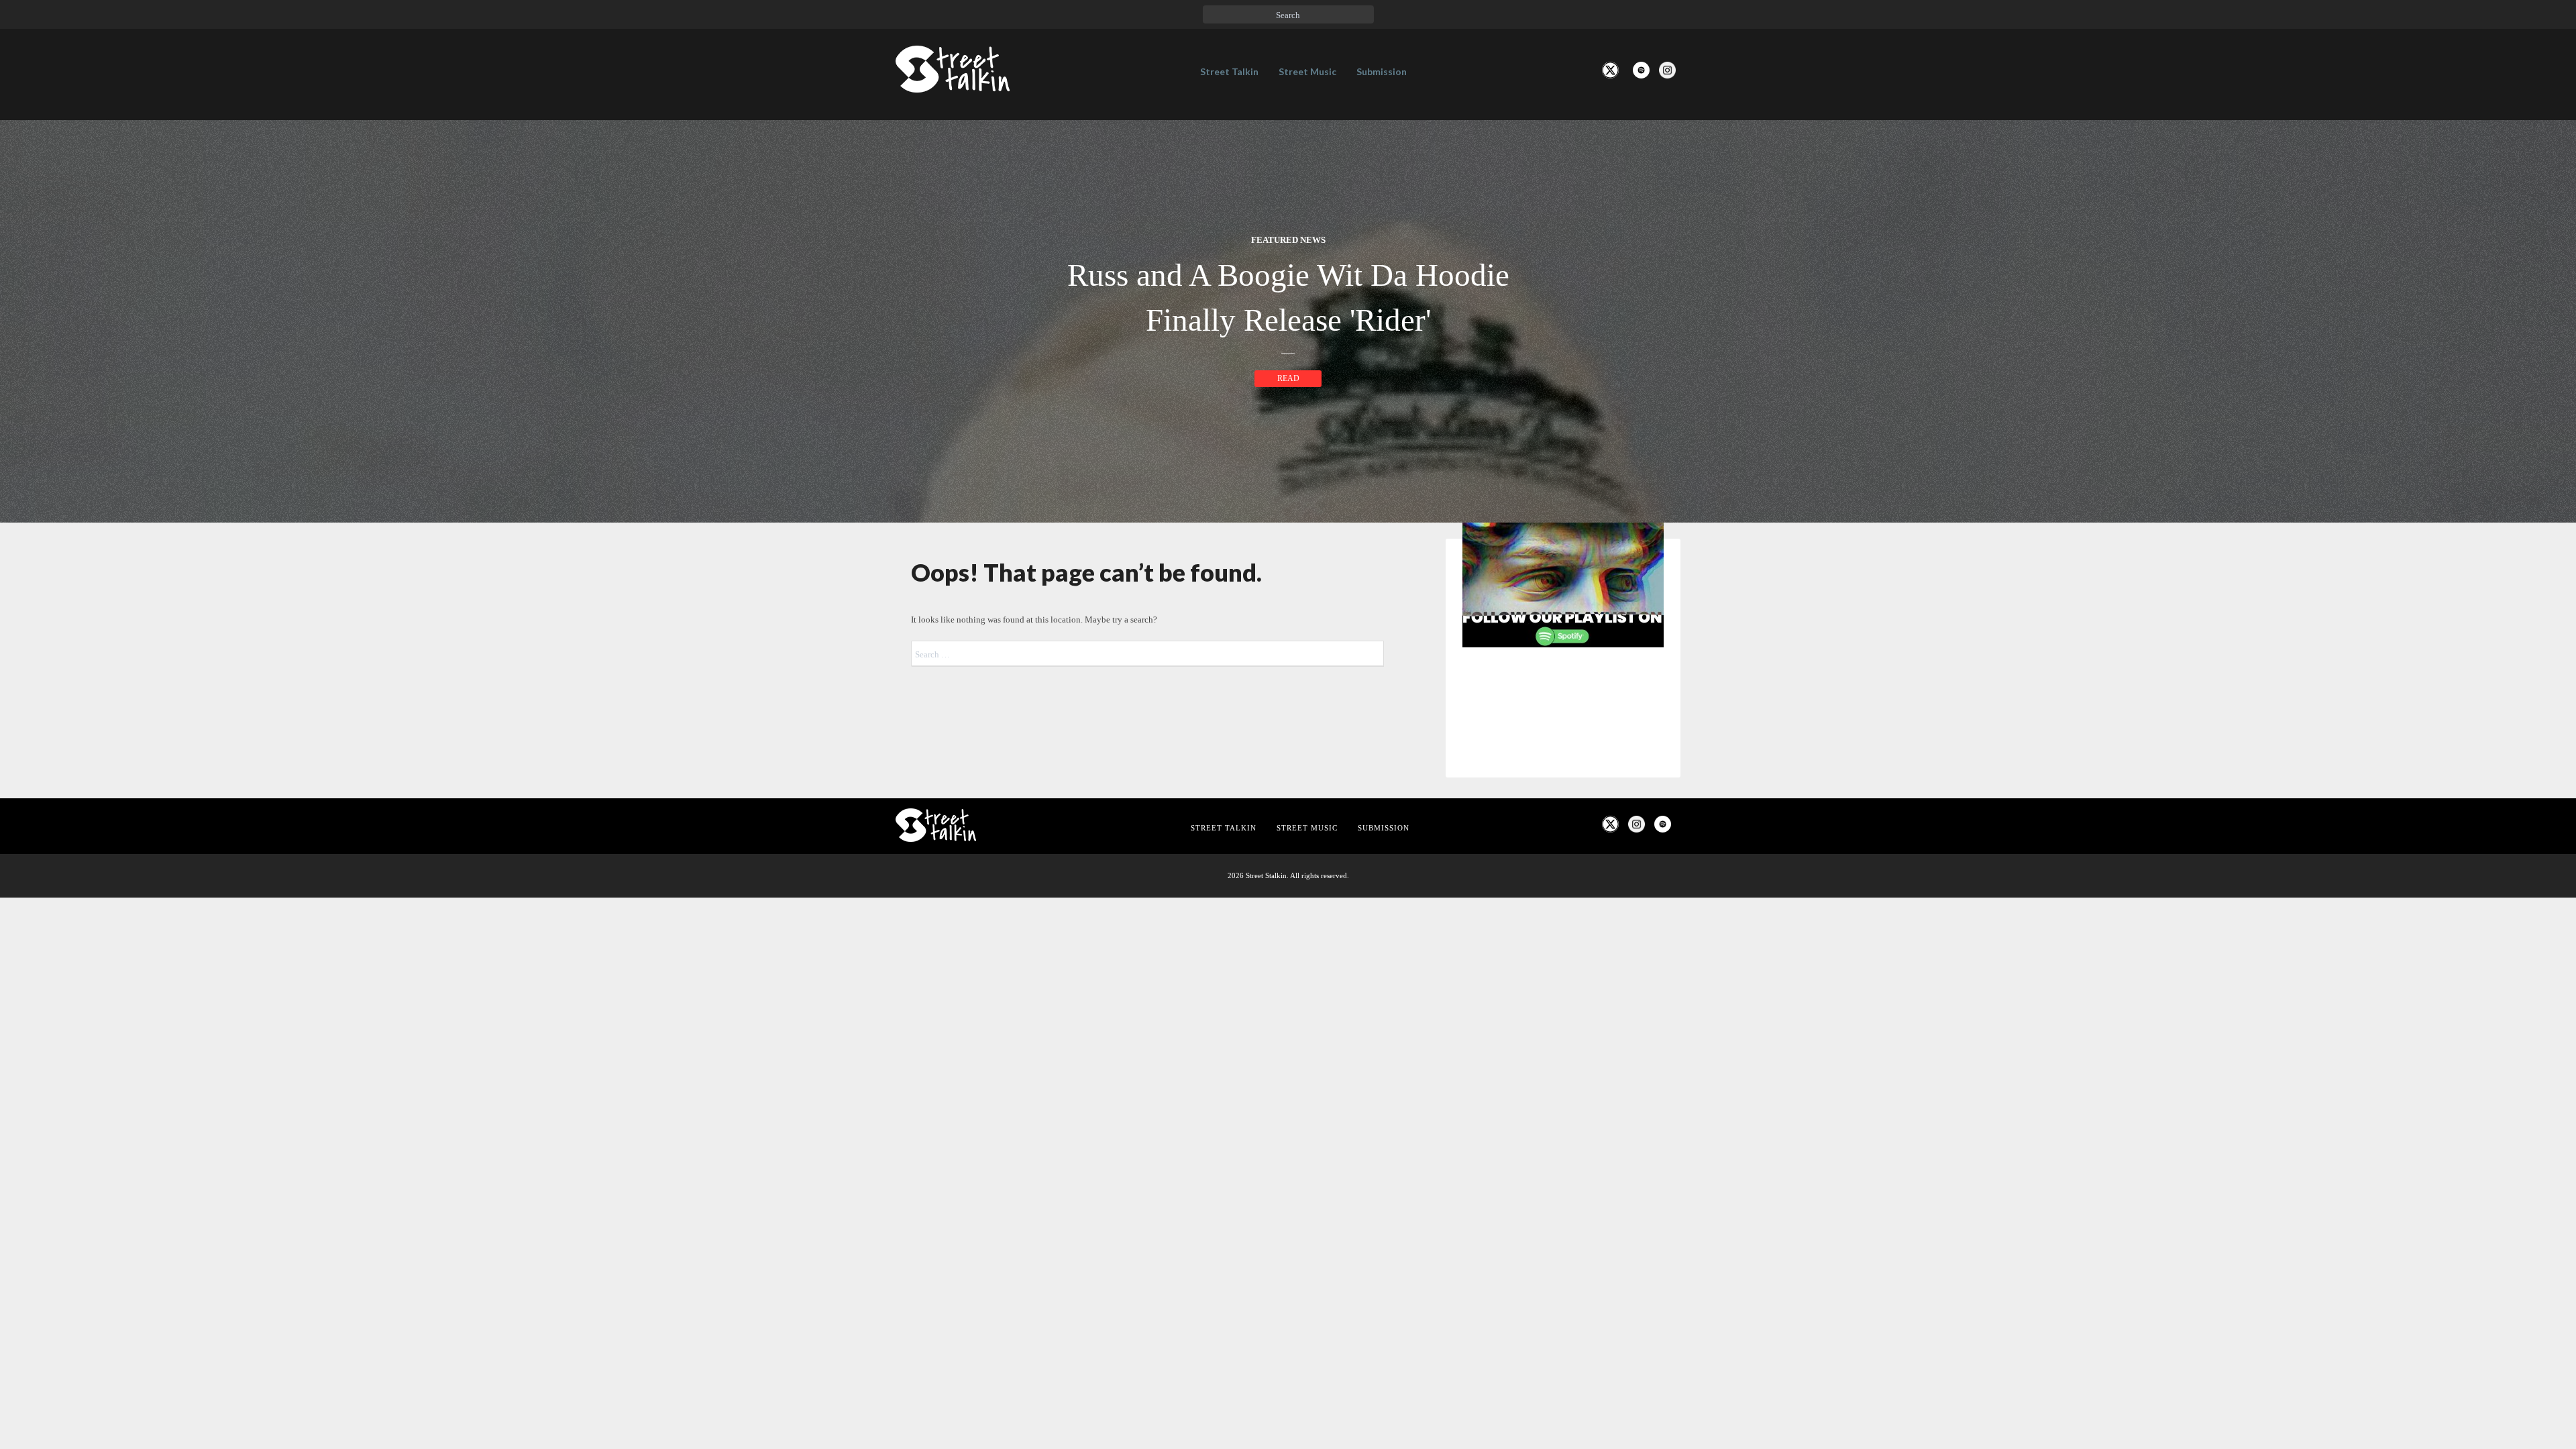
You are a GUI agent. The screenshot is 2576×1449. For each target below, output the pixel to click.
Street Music (1307, 71)
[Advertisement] (1563, 881)
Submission (1382, 71)
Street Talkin (1229, 71)
